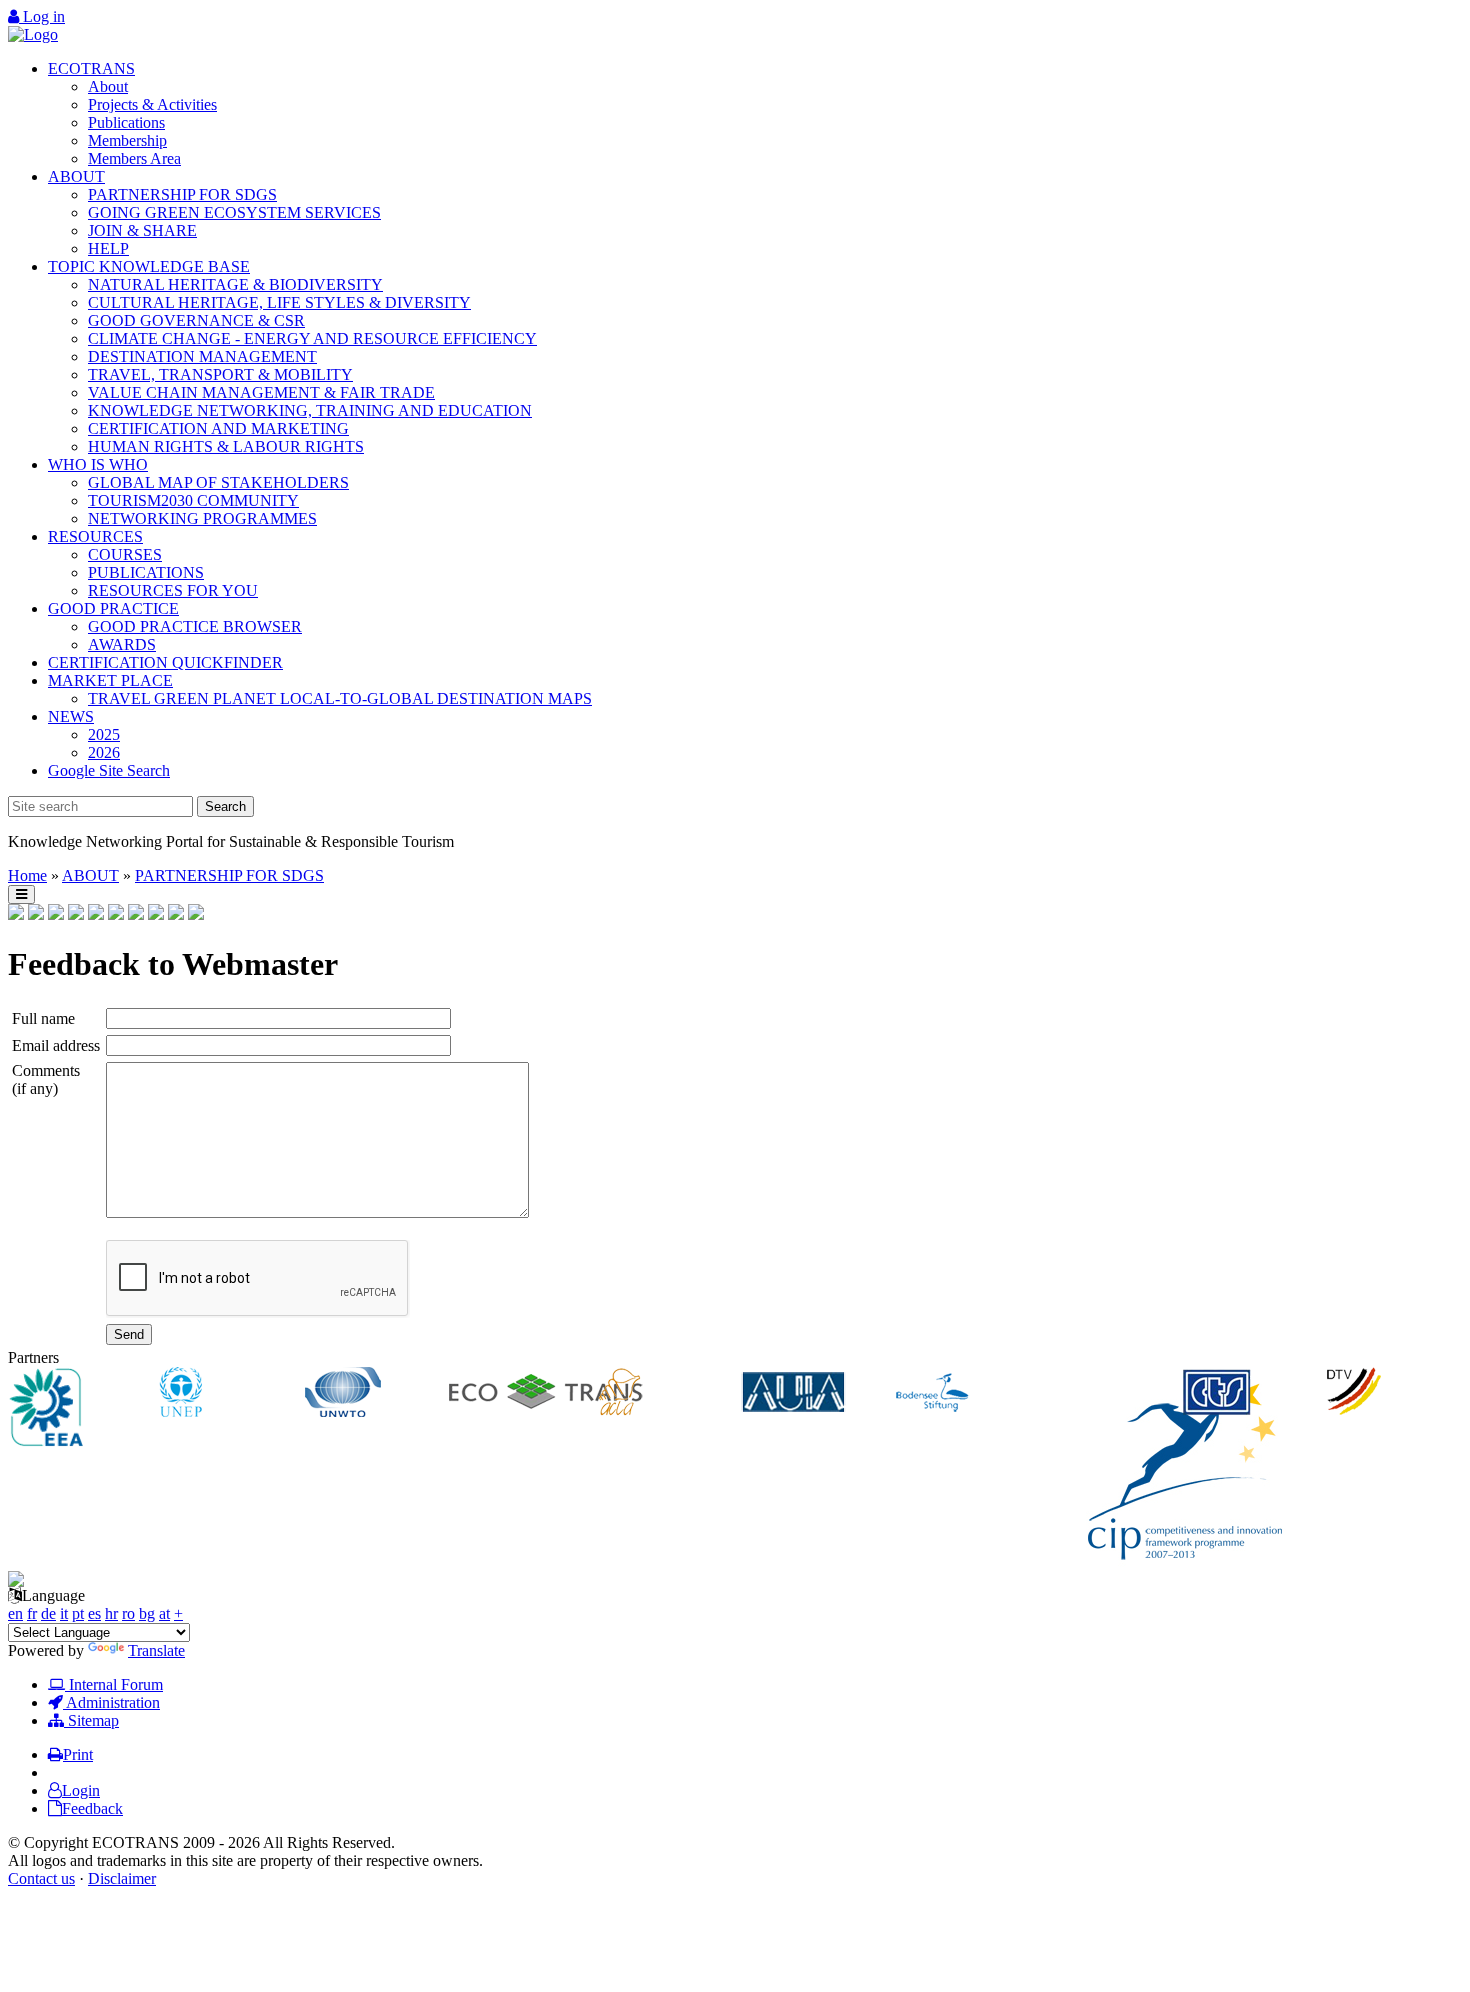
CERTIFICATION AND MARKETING (218, 428)
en (15, 1613)
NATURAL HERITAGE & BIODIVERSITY (235, 284)
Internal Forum (114, 1684)
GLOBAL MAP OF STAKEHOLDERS (218, 482)
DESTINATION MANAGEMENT (202, 356)
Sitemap (91, 1720)
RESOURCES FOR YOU (173, 590)
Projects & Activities (152, 104)
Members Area (134, 158)
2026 (104, 752)
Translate (156, 1650)
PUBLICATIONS (146, 572)
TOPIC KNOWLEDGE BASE (149, 266)
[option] (81, 1409)
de (48, 1613)
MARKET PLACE (110, 680)
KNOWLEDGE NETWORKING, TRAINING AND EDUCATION (310, 410)
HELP (108, 248)
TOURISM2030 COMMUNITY (193, 500)
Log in (42, 16)
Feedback (92, 1808)
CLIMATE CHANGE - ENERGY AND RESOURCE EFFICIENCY (312, 338)
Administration (111, 1702)
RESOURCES (95, 536)
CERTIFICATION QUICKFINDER (165, 662)
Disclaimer (122, 1878)
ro (128, 1613)
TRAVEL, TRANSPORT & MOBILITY (220, 374)
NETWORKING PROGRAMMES (202, 518)
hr (111, 1613)
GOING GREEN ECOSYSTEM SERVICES (234, 212)
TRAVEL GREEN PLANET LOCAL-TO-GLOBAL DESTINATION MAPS (340, 698)
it (64, 1613)
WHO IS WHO (98, 464)
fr (32, 1613)
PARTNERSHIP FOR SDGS (182, 194)
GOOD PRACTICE (113, 608)
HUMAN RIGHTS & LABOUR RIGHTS (226, 446)
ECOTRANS (91, 68)
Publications (126, 122)
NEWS (71, 716)
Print (78, 1754)
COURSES (125, 554)
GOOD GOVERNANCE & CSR (196, 320)
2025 (104, 734)
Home (27, 875)
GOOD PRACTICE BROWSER (195, 626)
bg (147, 1613)
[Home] (33, 34)
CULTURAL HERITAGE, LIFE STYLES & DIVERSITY (279, 302)
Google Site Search (109, 770)
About (108, 86)
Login (81, 1790)
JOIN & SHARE (142, 230)
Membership (127, 140)
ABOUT (76, 176)
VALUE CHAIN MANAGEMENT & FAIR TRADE (261, 392)
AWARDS (122, 644)
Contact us (41, 1878)
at (164, 1613)
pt (78, 1613)
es (94, 1613)
